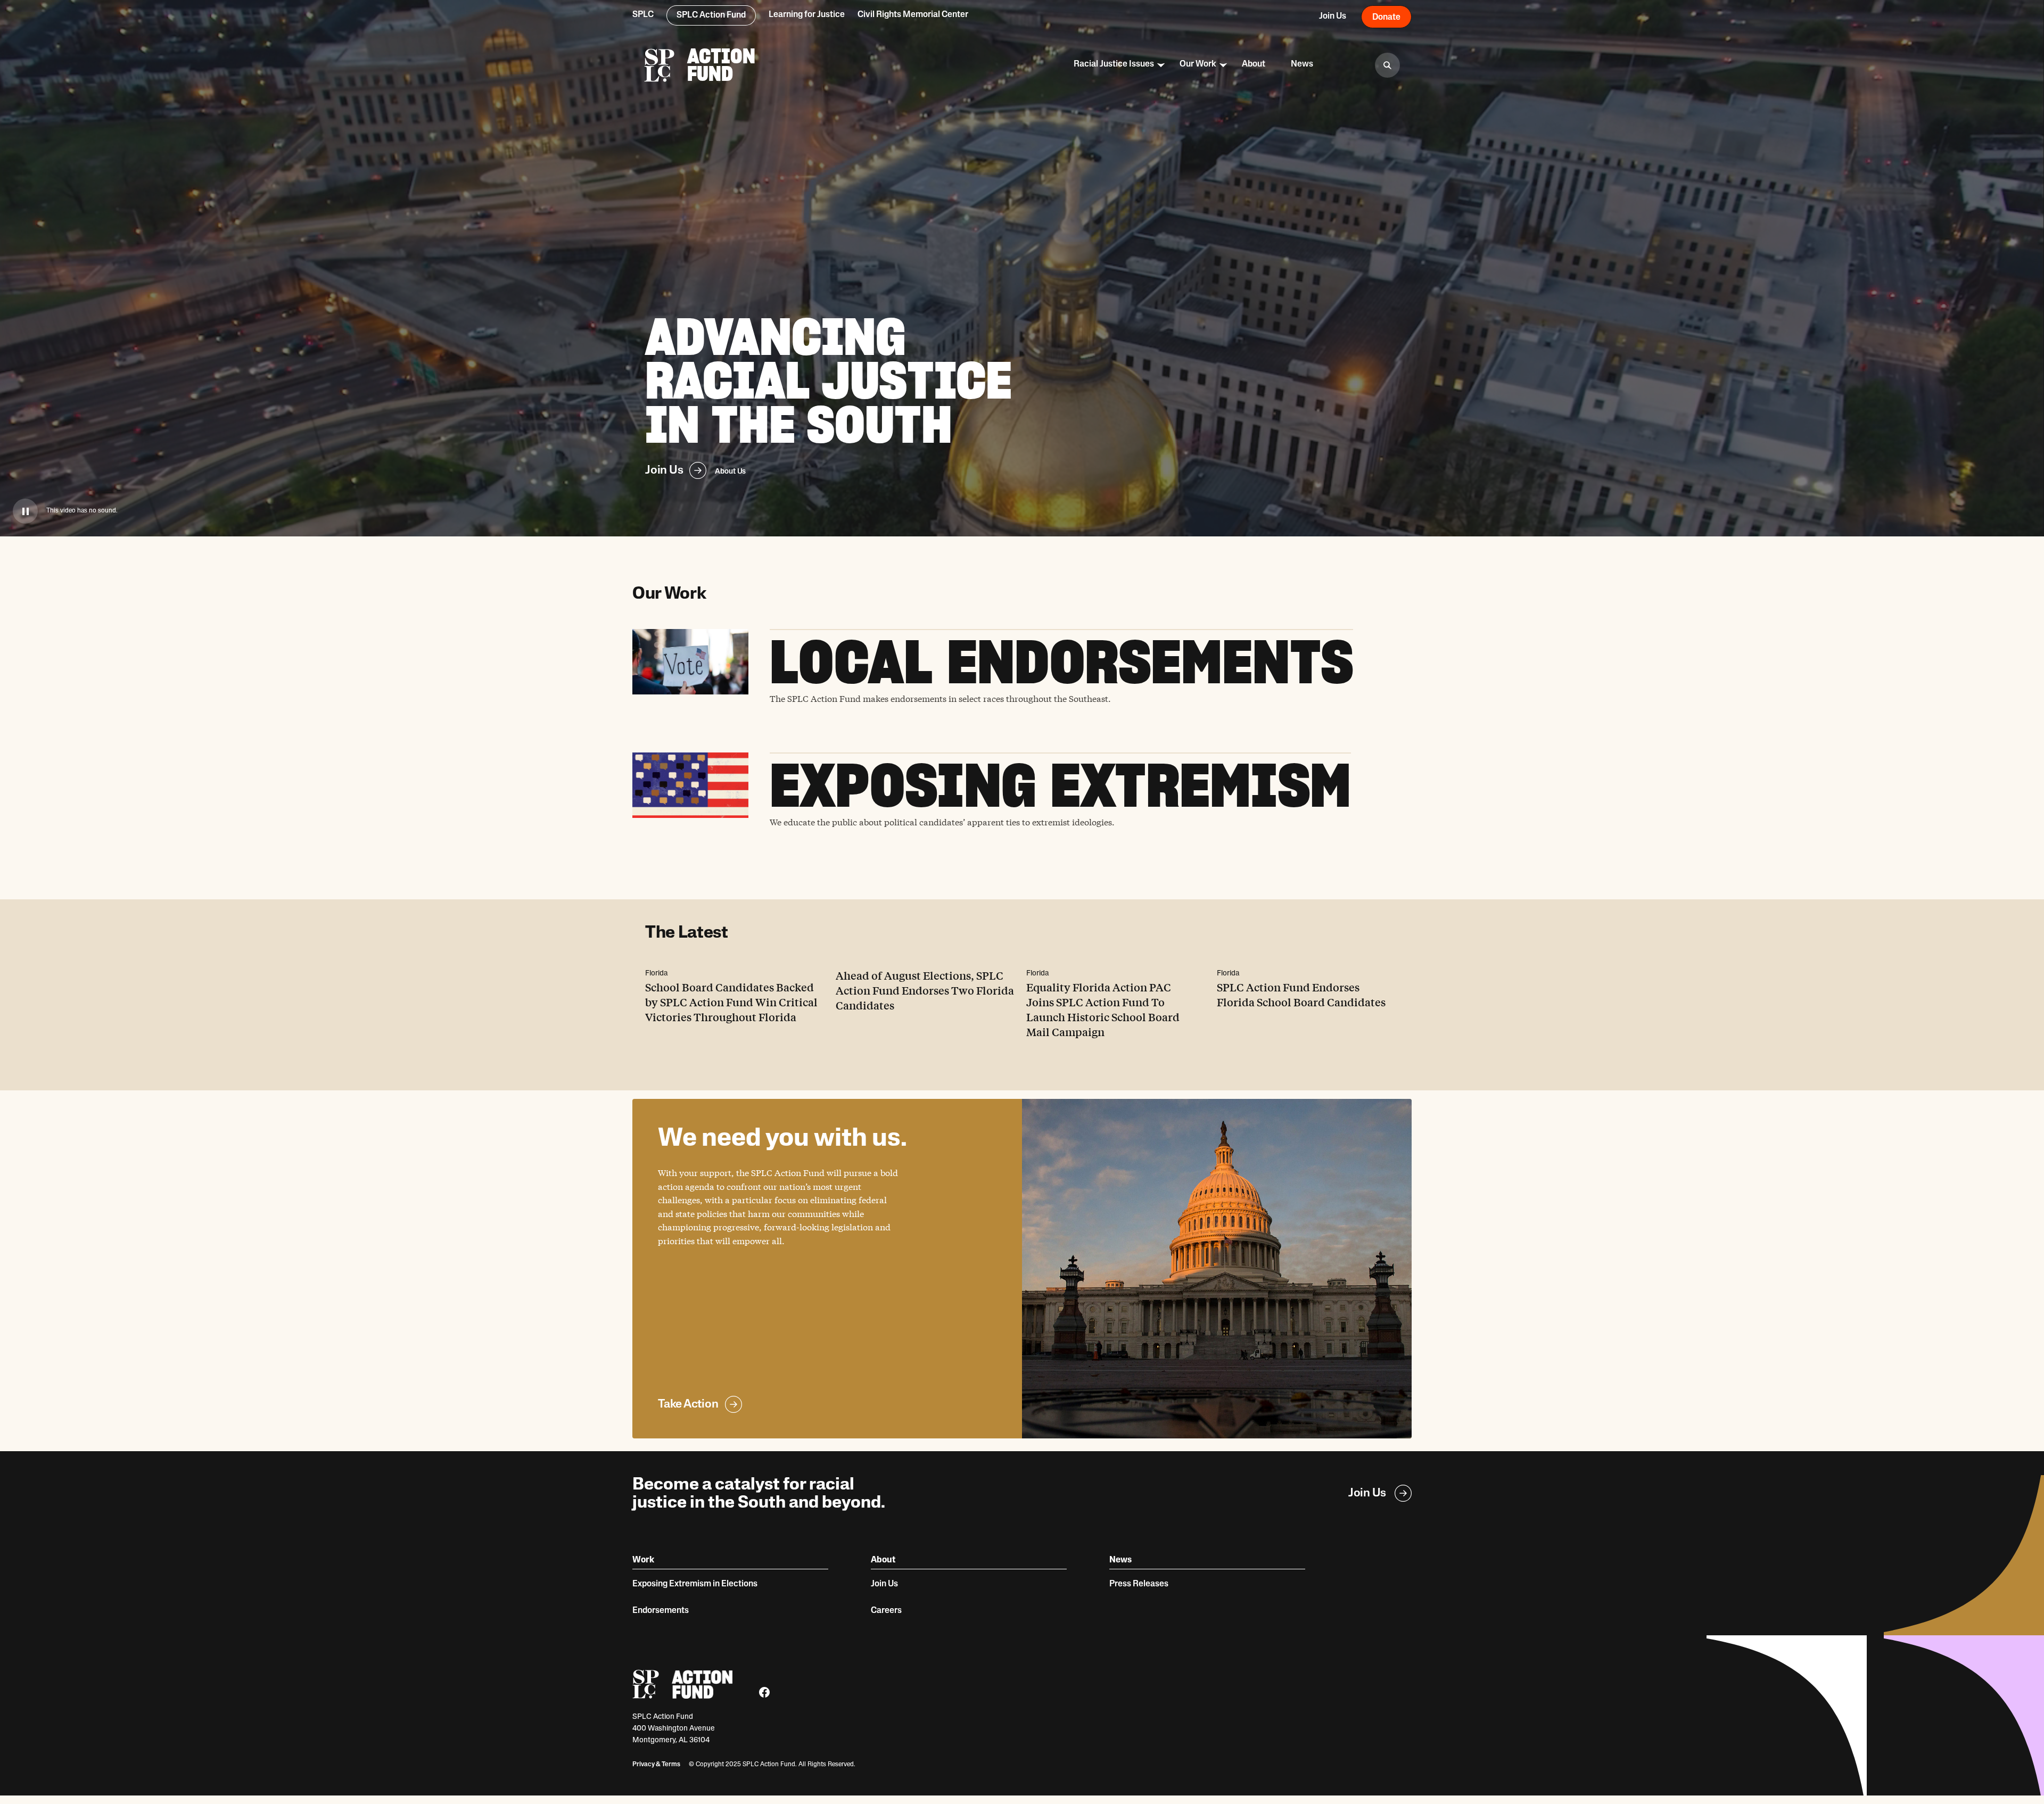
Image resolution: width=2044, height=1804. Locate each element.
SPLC (643, 15)
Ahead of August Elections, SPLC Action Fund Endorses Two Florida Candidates (925, 990)
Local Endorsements (1061, 662)
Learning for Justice (807, 15)
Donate (1386, 18)
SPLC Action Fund (711, 15)
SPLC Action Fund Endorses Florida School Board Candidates (1301, 994)
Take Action (688, 1403)
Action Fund (721, 65)
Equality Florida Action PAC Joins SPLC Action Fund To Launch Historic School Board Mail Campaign (1103, 1009)
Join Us (664, 469)
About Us (730, 472)
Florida (656, 974)
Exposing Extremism (1060, 785)
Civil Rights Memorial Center (913, 15)
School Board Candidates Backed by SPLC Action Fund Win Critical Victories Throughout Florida (731, 1002)
